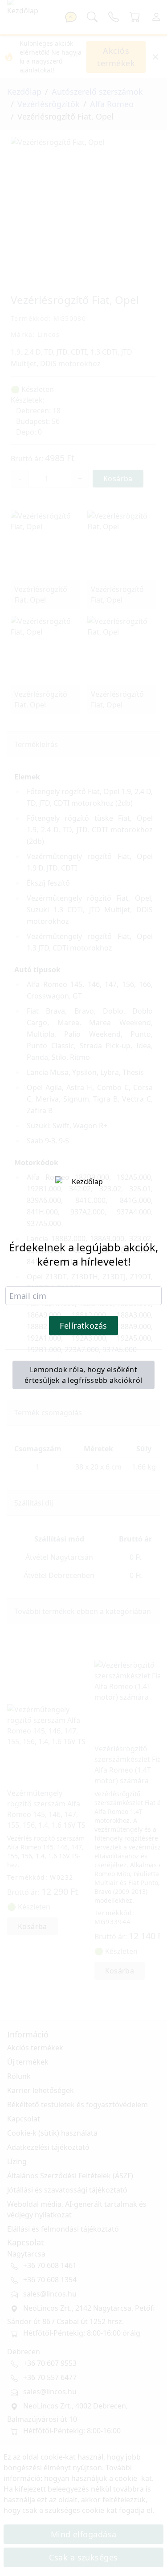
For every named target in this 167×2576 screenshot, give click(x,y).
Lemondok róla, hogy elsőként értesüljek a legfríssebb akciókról (83, 1375)
